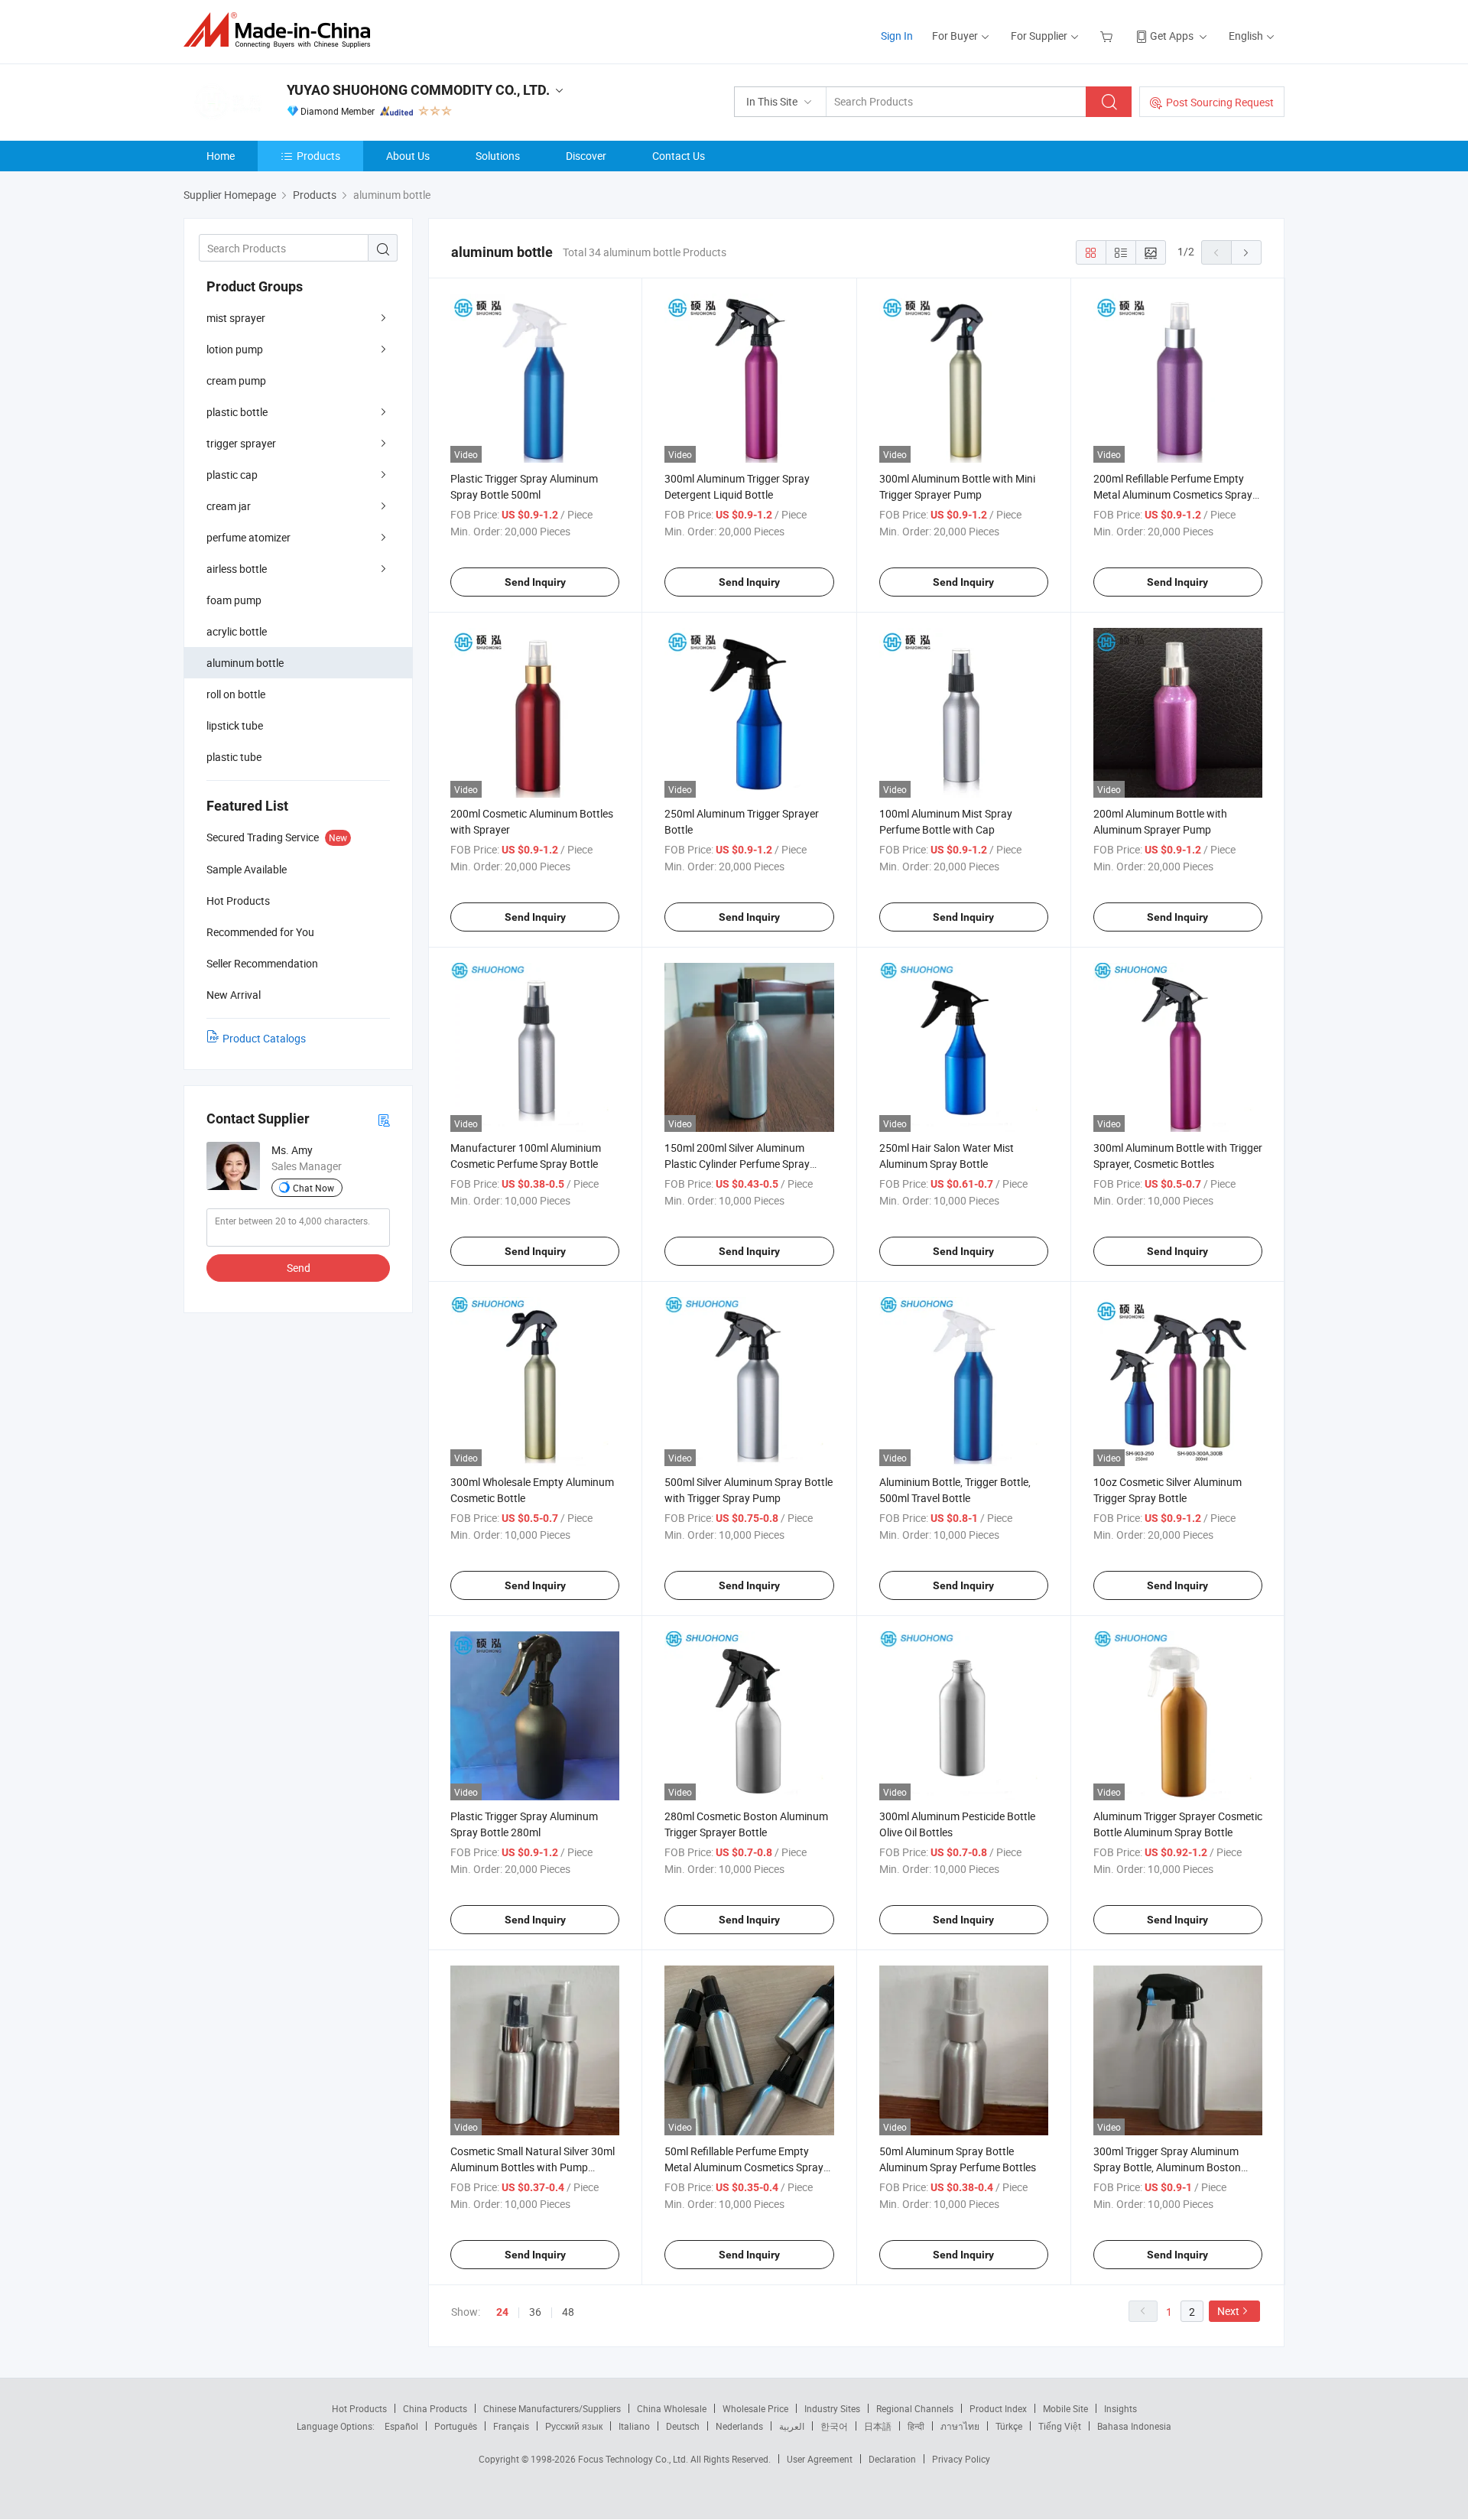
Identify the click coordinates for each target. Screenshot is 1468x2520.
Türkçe (1009, 2426)
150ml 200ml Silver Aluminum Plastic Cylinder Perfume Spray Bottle (737, 1164)
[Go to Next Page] (1246, 252)
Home (221, 156)
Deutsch (683, 2426)
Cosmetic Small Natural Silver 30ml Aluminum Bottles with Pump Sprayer (533, 2167)
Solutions (498, 156)
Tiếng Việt (1060, 2426)
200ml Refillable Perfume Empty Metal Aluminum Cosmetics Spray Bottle (1173, 494)
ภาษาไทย (960, 2426)
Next (1228, 2311)
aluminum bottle (245, 663)
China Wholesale (672, 2408)
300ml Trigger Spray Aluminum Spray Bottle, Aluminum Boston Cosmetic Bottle (1167, 2167)
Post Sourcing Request (1220, 102)
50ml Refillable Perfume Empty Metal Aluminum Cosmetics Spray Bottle (744, 2167)
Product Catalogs (264, 1038)
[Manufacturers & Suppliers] (282, 30)
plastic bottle (237, 412)
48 (568, 2312)
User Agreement (820, 2459)
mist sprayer (236, 318)
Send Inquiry (535, 582)
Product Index (998, 2408)
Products (318, 156)
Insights (1120, 2408)
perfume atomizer (248, 537)
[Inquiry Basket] (1108, 36)
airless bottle (237, 569)
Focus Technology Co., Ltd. (634, 2459)
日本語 (878, 2426)
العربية (792, 2426)
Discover (586, 156)
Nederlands (739, 2426)
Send (299, 1268)
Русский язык (574, 2426)
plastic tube (234, 757)
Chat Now (313, 1188)
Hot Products (359, 2408)
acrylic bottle (237, 631)
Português (456, 2426)
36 (535, 2312)
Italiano (634, 2426)
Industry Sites (832, 2408)
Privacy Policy (961, 2459)
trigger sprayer (241, 443)
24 (502, 2312)
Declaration (892, 2459)
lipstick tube (235, 725)
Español (401, 2426)
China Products (435, 2408)
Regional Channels (915, 2408)
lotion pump (235, 349)
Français (511, 2426)
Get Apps (1172, 36)
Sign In (897, 36)
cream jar (229, 506)
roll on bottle (236, 694)
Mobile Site (1065, 2408)
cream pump (236, 380)
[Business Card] (384, 1119)
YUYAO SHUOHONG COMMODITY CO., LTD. (418, 90)
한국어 (834, 2426)
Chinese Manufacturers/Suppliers (552, 2408)
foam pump (234, 600)
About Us (408, 156)
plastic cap (232, 475)
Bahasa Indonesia (1134, 2426)
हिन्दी (916, 2426)
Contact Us (679, 156)
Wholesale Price (755, 2408)
